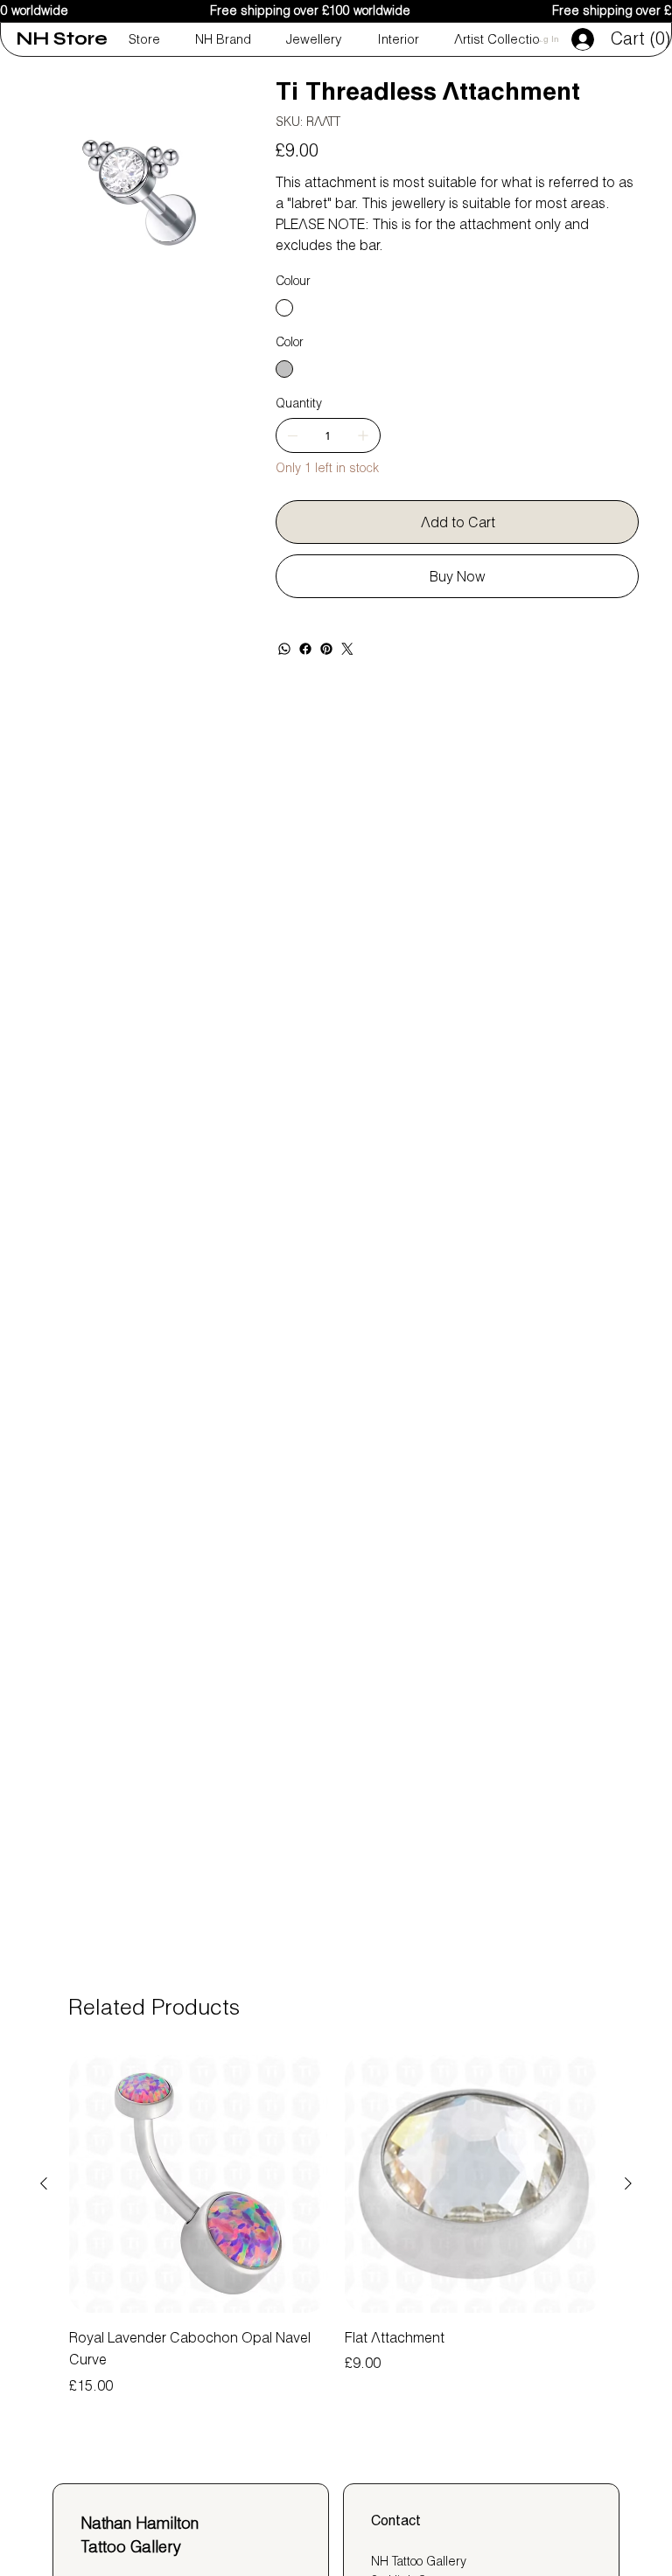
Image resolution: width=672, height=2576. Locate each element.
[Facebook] (305, 649)
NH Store (62, 39)
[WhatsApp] (284, 649)
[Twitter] (347, 649)
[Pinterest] (326, 649)
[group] (336, 2225)
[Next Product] (628, 2183)
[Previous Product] (44, 2183)
